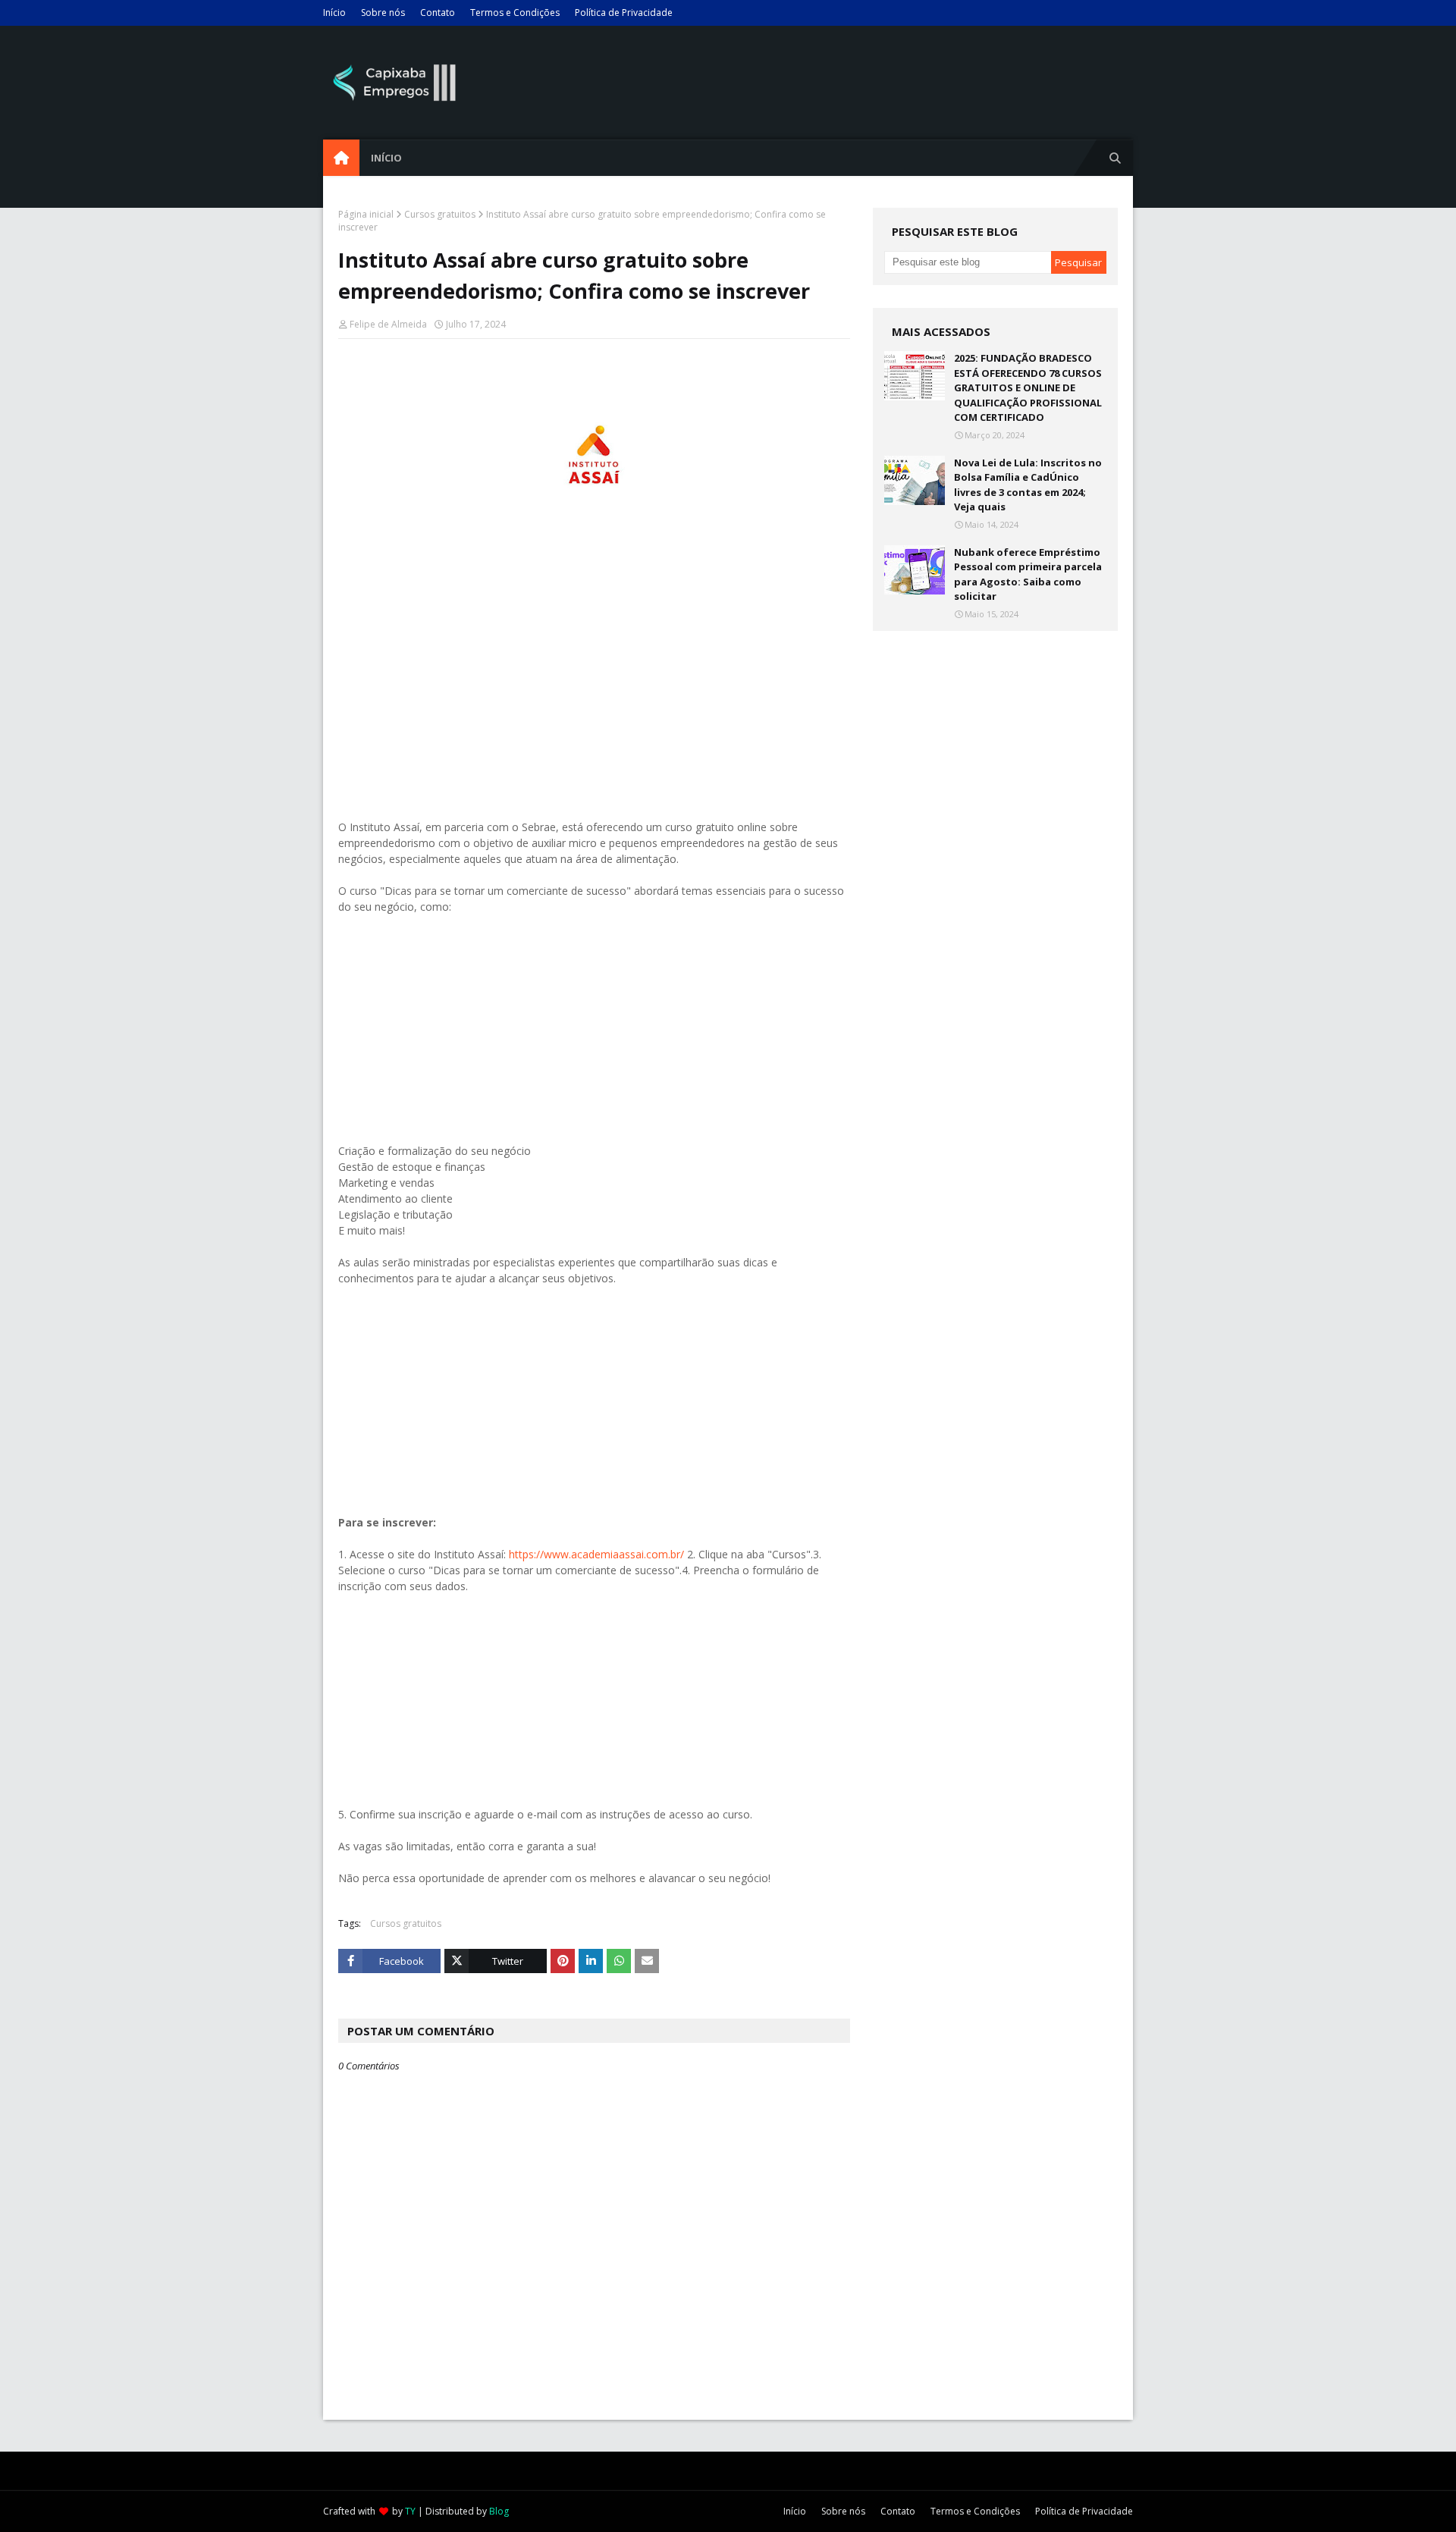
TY (410, 2511)
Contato (438, 13)
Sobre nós (383, 13)
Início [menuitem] (386, 158)
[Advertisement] (594, 697)
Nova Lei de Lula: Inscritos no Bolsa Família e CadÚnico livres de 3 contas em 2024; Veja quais (1028, 485)
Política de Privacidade (624, 13)
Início (334, 13)
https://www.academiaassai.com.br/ (596, 1554)
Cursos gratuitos (440, 214)
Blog (499, 2511)
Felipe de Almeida (388, 324)
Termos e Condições (515, 13)
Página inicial (366, 214)
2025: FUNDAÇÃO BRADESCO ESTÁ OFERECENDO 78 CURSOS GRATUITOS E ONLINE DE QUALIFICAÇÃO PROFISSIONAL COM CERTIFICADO (1028, 387)
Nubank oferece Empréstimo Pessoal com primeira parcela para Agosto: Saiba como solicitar (1028, 574)
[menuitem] (341, 158)
